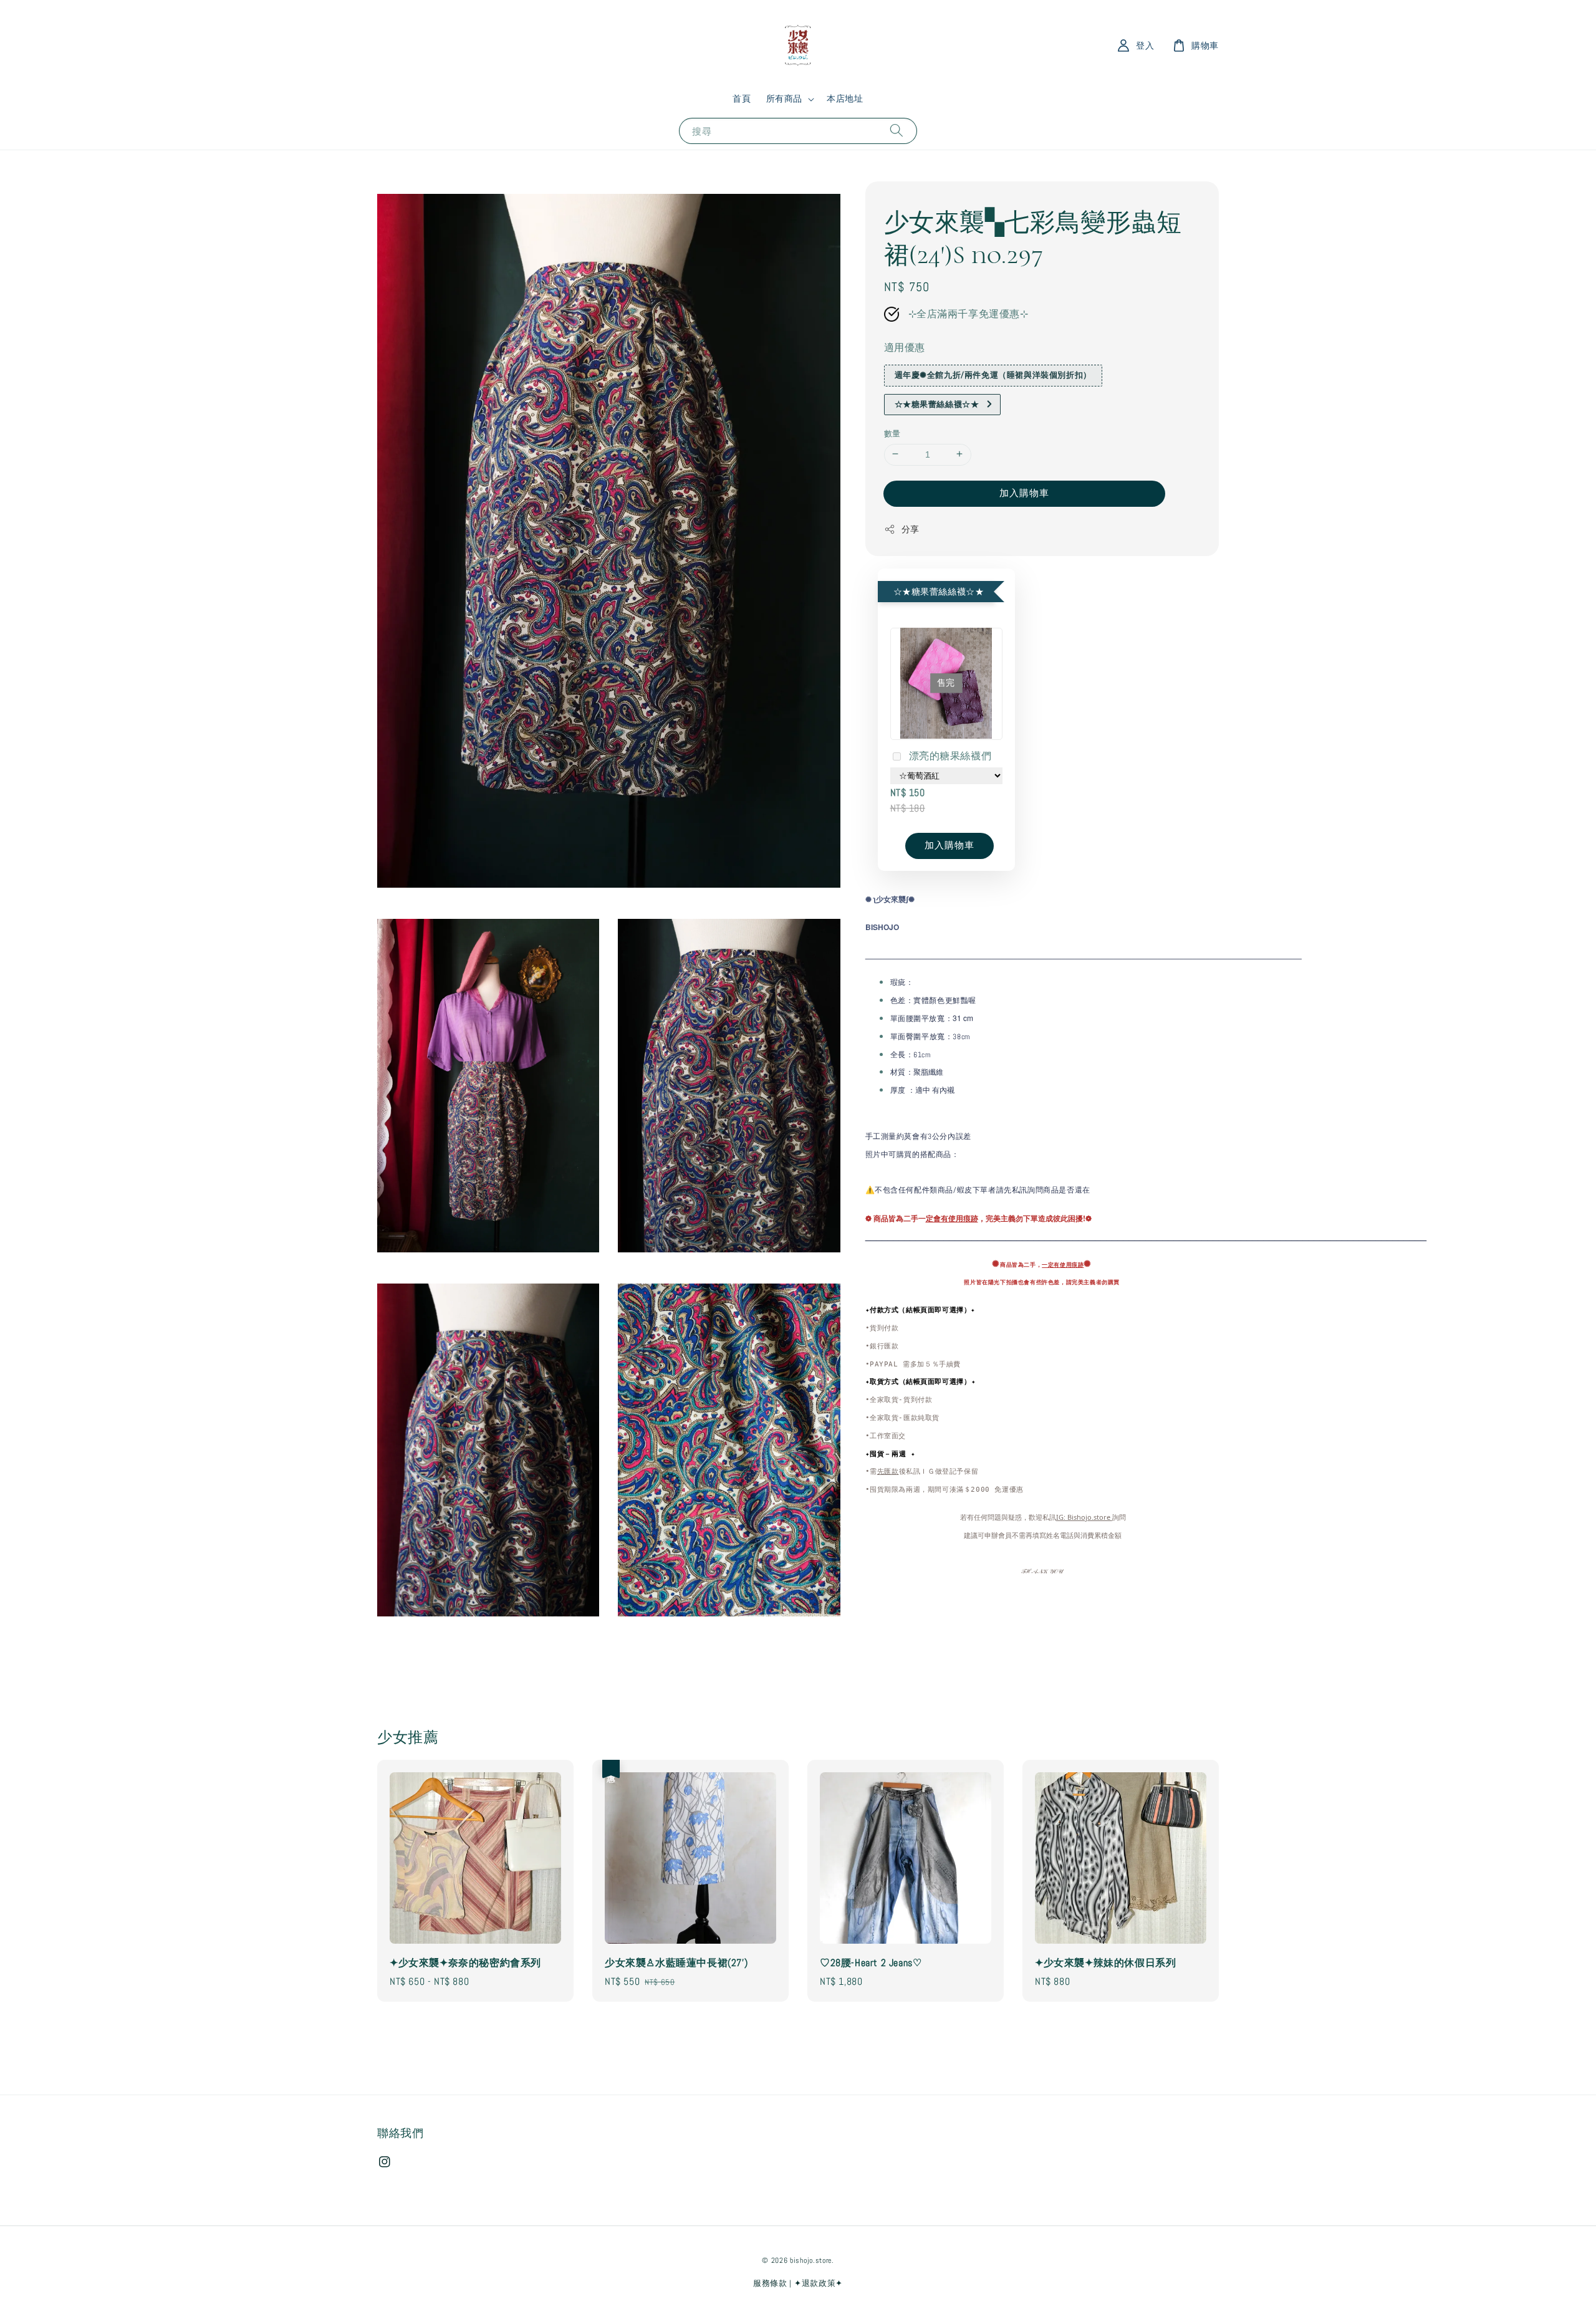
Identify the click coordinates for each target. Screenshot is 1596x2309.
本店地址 (845, 98)
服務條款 (770, 2283)
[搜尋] (897, 131)
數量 (892, 433)
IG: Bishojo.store (1084, 1516)
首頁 (742, 98)
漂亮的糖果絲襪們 (950, 755)
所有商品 (784, 98)
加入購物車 (1024, 492)
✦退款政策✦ (819, 2283)
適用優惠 (905, 347)
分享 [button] (911, 529)
